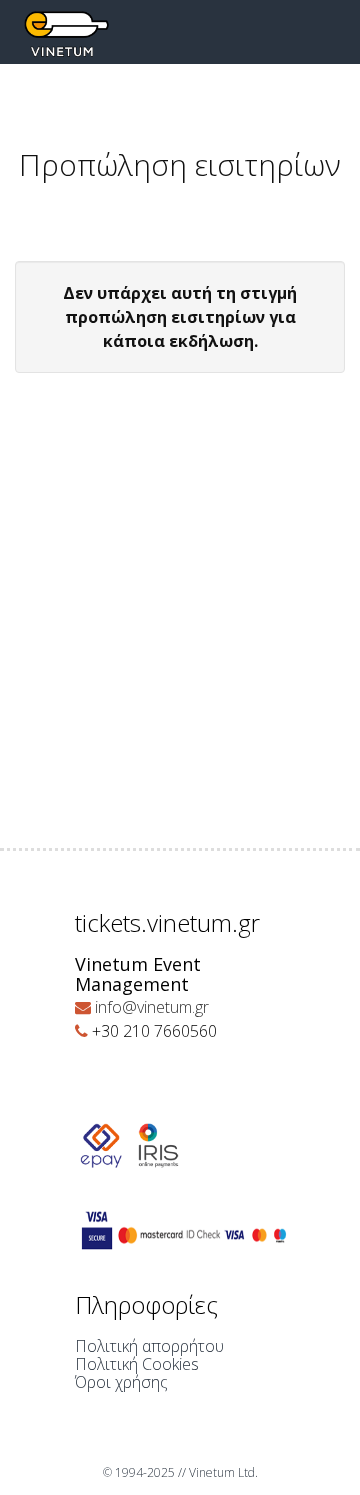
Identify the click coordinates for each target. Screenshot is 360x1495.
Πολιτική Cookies (137, 1364)
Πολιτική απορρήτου (149, 1346)
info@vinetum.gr (152, 1007)
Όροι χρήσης (121, 1382)
